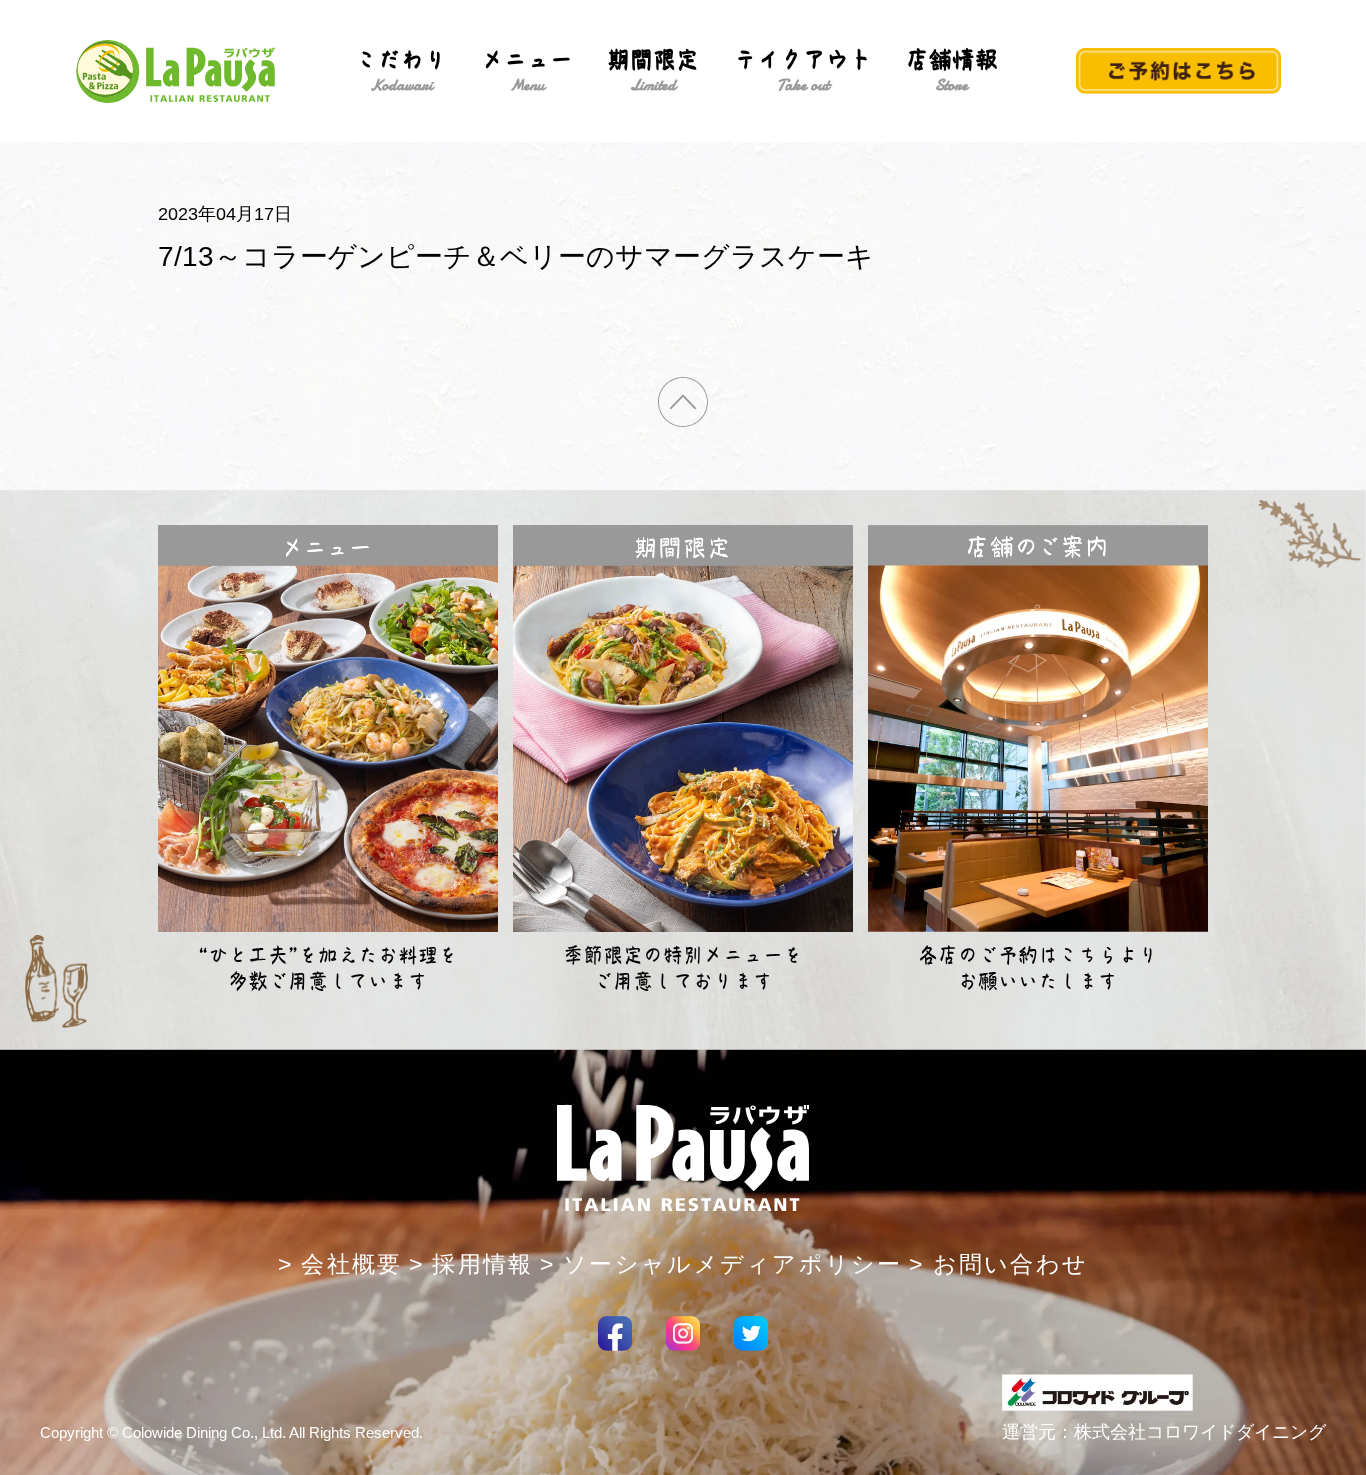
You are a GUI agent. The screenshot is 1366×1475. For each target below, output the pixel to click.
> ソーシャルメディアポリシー (721, 1264)
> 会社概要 (340, 1264)
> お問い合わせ (998, 1264)
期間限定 (653, 71)
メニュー (527, 71)
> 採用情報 (471, 1264)
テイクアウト (803, 71)
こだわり (401, 71)
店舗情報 (952, 71)
